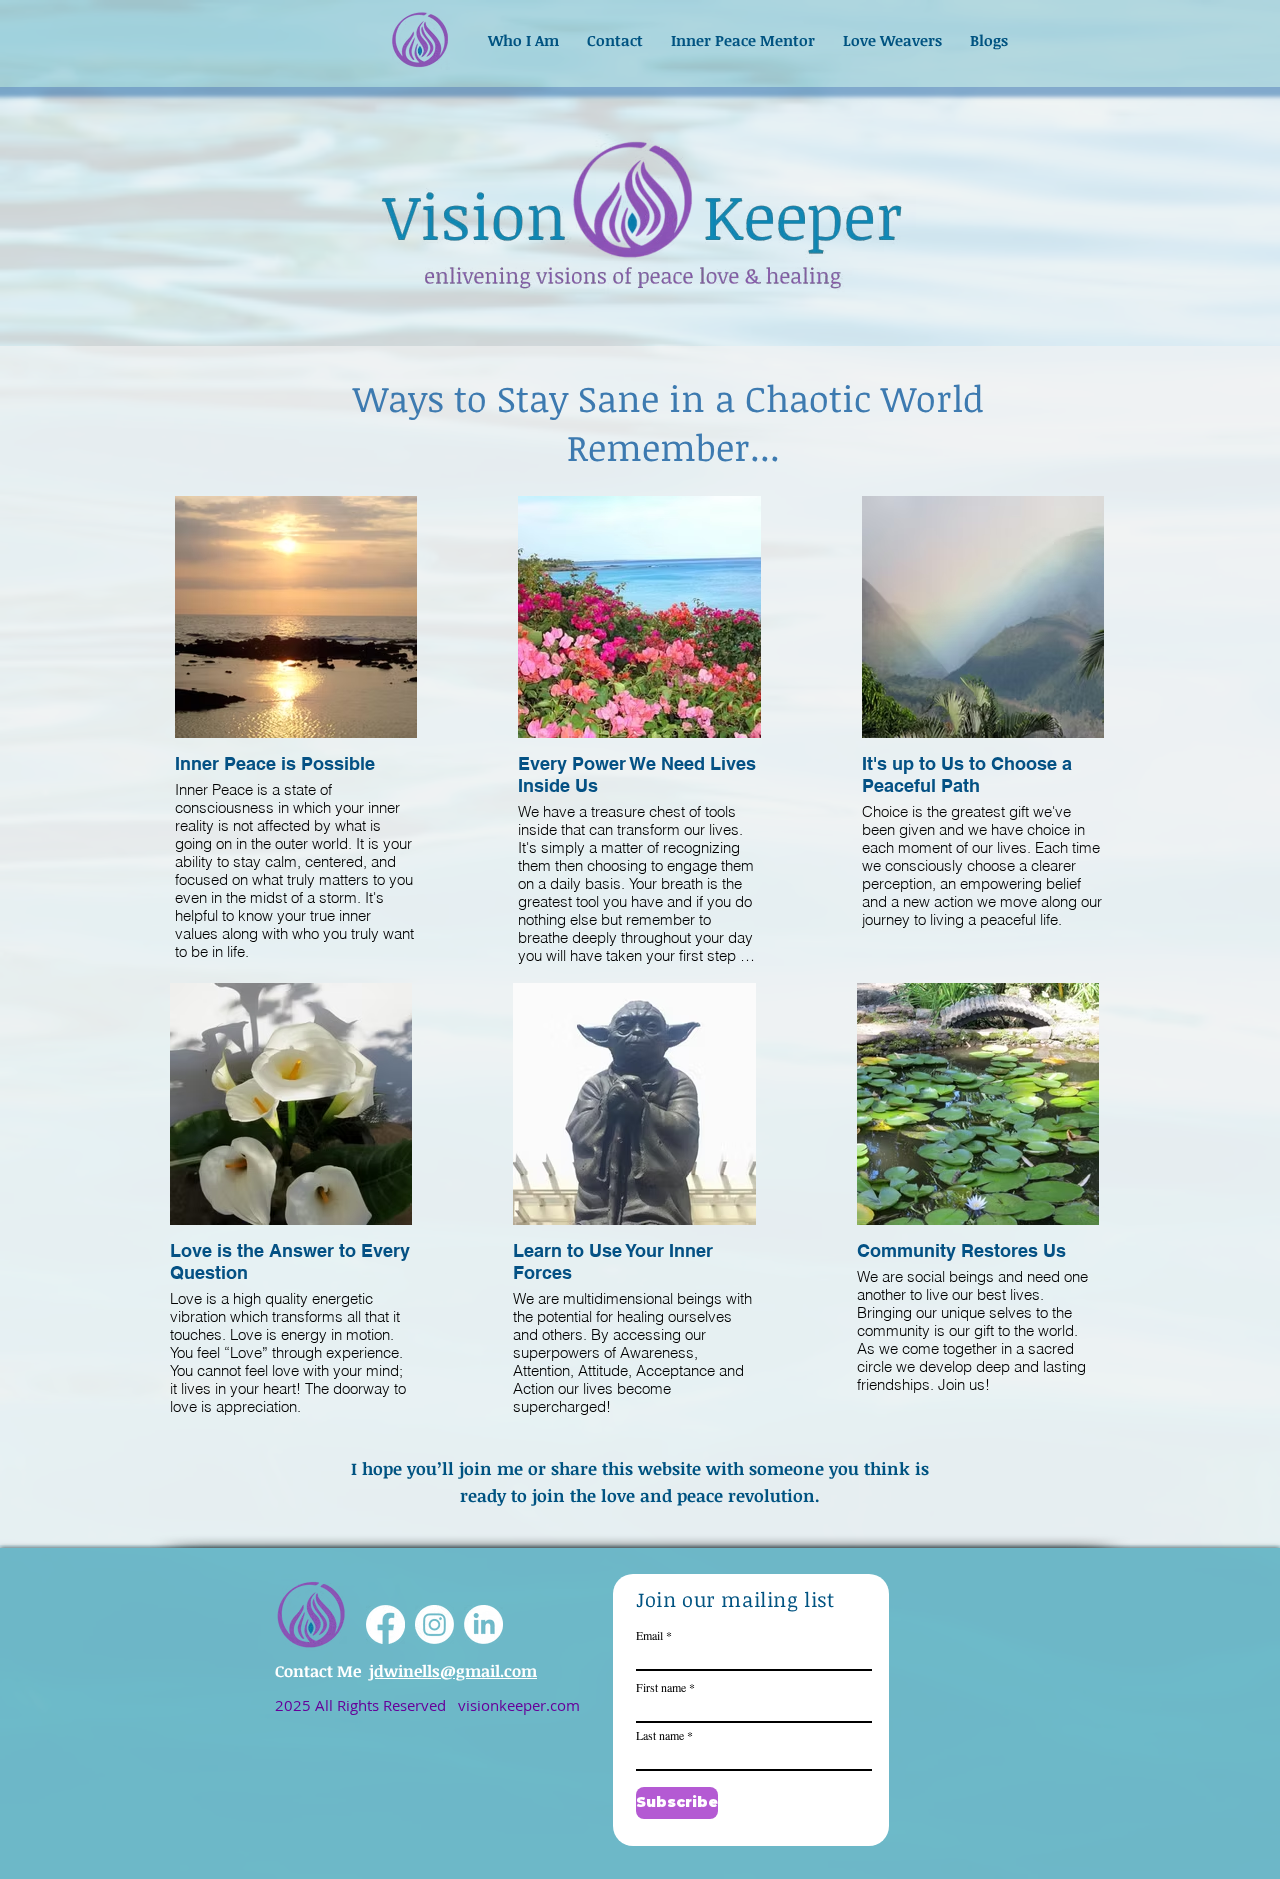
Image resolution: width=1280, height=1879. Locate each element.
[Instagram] (434, 1624)
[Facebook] (385, 1624)
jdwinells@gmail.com (453, 1671)
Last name (660, 1735)
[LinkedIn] (483, 1624)
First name (661, 1687)
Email (649, 1635)
